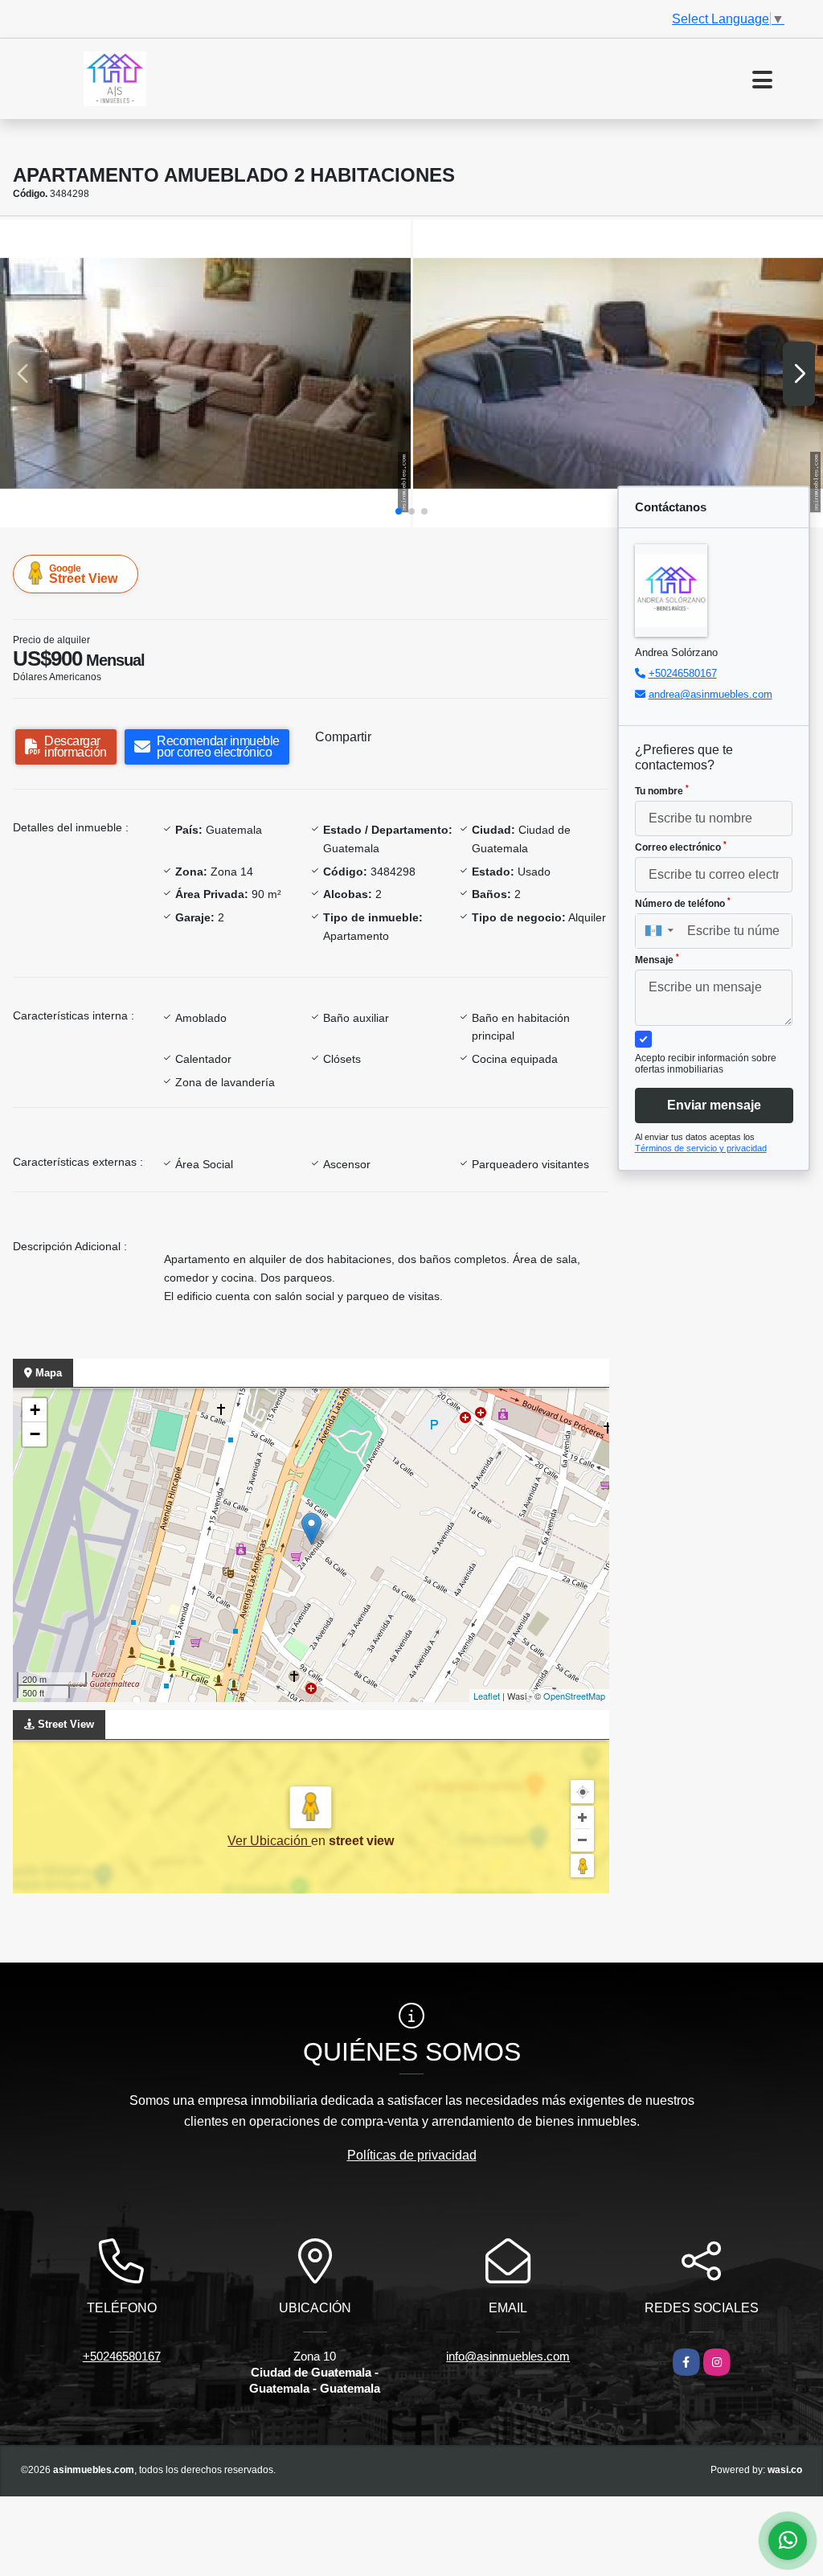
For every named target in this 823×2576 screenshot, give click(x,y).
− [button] (35, 1434)
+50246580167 (683, 673)
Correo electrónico (681, 847)
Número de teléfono (683, 903)
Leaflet (487, 1696)
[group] (205, 373)
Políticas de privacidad (412, 2155)
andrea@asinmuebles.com (710, 694)
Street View (83, 574)
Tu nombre (662, 790)
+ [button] (35, 1410)
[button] (399, 511)
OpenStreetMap (574, 1696)
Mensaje (657, 959)
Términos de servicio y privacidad (701, 1148)
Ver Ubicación (269, 1841)
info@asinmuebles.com (508, 2356)
